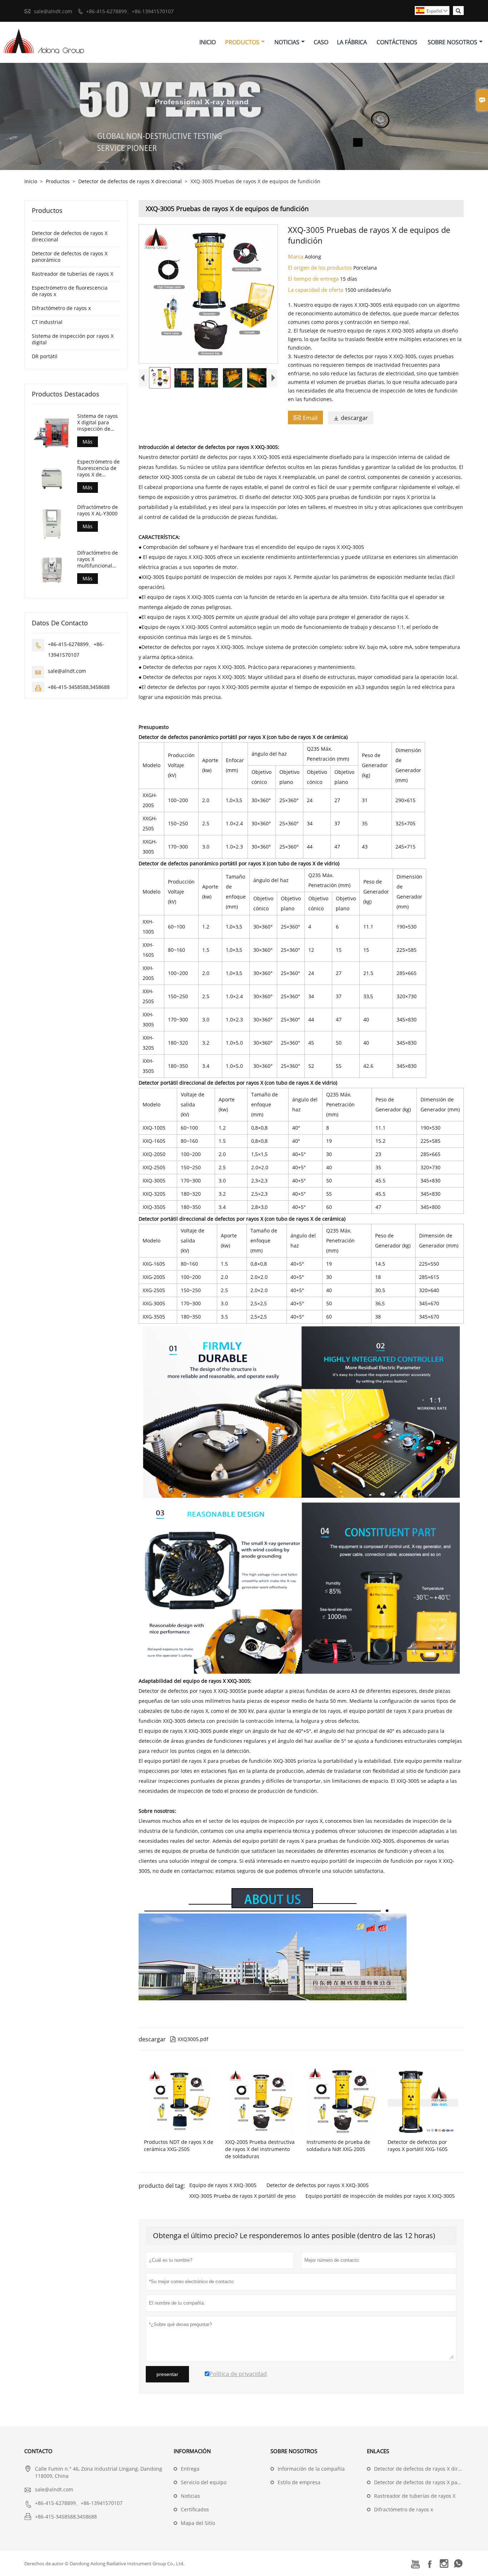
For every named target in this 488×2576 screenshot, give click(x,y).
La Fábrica (352, 42)
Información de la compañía (311, 2469)
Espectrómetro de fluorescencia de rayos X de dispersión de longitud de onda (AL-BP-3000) (98, 468)
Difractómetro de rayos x (61, 308)
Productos (242, 42)
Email (305, 417)
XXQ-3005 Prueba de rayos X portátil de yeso (242, 2196)
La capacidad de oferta (316, 290)
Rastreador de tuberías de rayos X (73, 274)
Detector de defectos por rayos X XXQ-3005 (318, 2185)
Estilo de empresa (299, 2482)
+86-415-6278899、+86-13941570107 (130, 11)
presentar (167, 2374)
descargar (351, 418)
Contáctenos (397, 42)
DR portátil (45, 356)
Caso (321, 42)
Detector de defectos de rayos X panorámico (70, 257)
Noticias (287, 42)
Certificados (195, 2509)
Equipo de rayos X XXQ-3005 (223, 2185)
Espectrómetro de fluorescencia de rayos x (70, 291)
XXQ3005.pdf (189, 2039)
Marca (296, 256)
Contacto (38, 2451)
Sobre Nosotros (452, 42)
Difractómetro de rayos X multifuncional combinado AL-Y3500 (98, 559)
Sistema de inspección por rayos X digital (73, 339)
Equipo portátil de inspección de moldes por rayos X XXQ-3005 (380, 2196)
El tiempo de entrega (314, 279)
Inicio (208, 42)
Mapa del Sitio (198, 2523)
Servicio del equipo (204, 2482)
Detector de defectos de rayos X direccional (130, 181)
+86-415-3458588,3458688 (79, 687)
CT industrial (47, 322)
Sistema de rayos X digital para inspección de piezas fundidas (98, 422)
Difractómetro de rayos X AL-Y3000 (98, 510)
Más (88, 442)
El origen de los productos (321, 267)
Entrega (190, 2469)
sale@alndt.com (53, 11)
